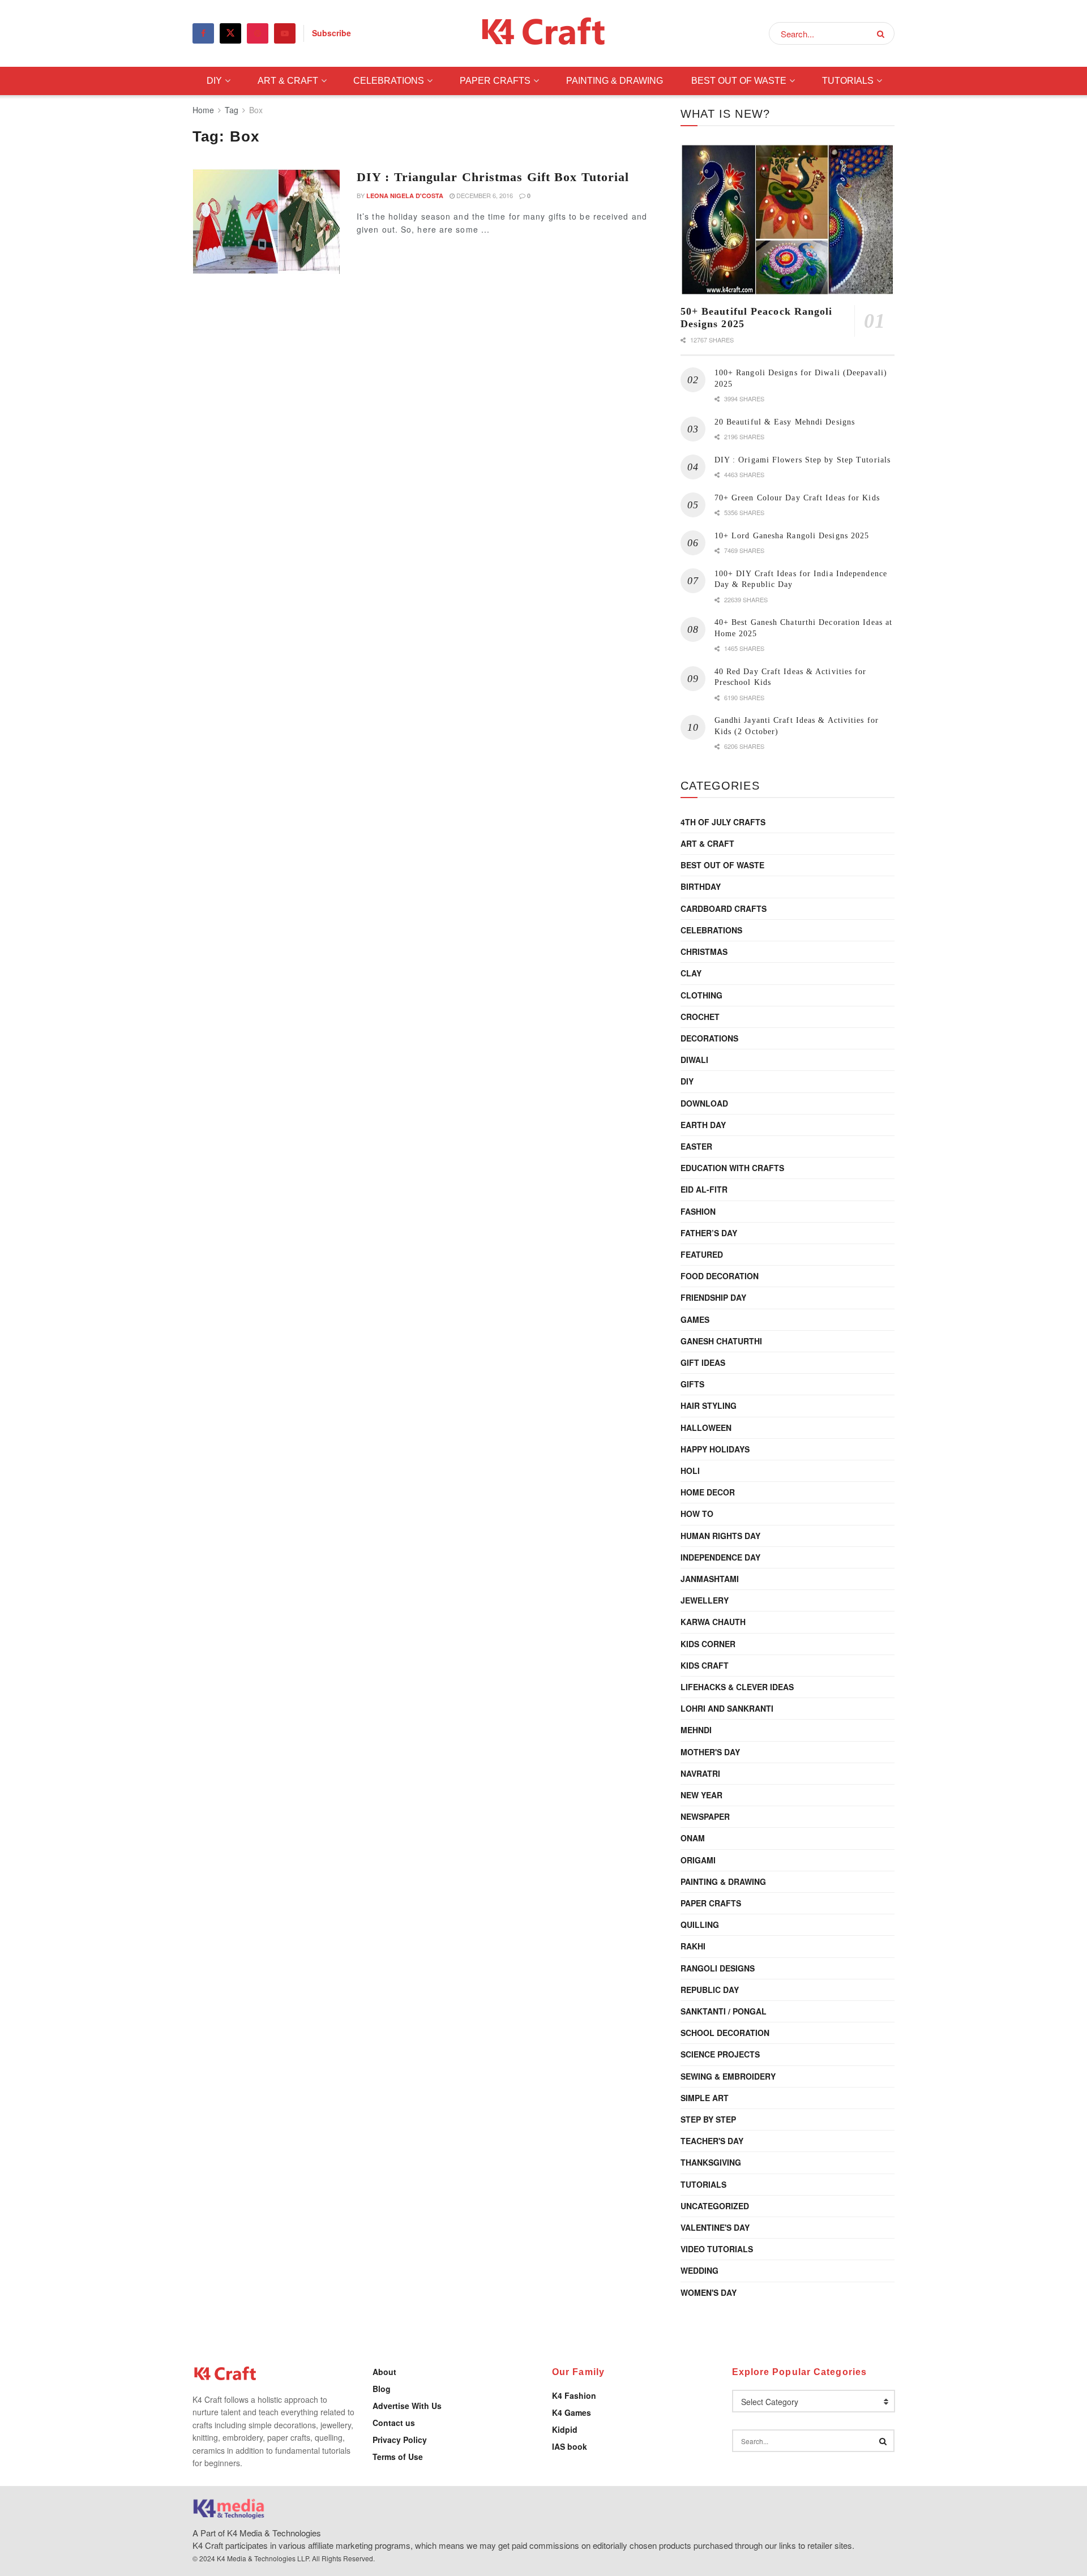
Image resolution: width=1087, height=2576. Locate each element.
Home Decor (708, 1492)
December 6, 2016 (484, 195)
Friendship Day (713, 1297)
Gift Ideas (703, 1362)
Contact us (394, 2423)
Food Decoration (720, 1276)
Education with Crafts (732, 1168)
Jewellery (705, 1600)
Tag (232, 110)
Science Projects (720, 2054)
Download (704, 1103)
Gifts (692, 1384)
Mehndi (696, 1730)
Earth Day (703, 1125)
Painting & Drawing (615, 81)
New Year (701, 1795)
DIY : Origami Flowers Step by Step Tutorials (803, 460)
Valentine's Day (715, 2227)
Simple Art (705, 2098)
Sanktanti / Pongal (724, 2011)
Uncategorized (715, 2206)
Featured (702, 1254)
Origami (698, 1860)
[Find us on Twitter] (230, 33)
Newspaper (705, 1816)
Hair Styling (709, 1405)
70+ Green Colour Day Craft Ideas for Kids (797, 498)
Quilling (700, 1925)
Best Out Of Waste (739, 81)
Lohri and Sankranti (727, 1708)
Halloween (706, 1428)
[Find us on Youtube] (285, 33)
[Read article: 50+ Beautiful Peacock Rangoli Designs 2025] (788, 220)
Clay (691, 973)
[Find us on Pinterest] (258, 33)
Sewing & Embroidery (728, 2076)
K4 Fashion (574, 2395)
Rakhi (693, 1946)
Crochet (700, 1017)
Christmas (704, 951)
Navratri (700, 1773)
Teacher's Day (712, 2141)
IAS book (570, 2446)
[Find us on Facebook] (203, 33)
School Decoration (725, 2033)
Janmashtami (710, 1579)
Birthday (701, 886)
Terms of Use (398, 2457)
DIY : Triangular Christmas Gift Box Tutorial (493, 177)
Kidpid (565, 2429)
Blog (382, 2389)
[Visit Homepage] (544, 34)
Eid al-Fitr (704, 1189)
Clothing (701, 995)
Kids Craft (705, 1665)
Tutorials (848, 81)
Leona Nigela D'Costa (405, 196)
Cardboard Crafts (724, 908)
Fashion (698, 1211)
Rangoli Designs (718, 1968)
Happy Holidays (715, 1449)
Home (203, 110)
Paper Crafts (495, 81)
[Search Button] (883, 33)
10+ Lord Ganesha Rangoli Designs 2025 (792, 536)
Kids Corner (708, 1644)
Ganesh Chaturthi (721, 1341)
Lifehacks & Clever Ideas (737, 1687)
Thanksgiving (711, 2162)
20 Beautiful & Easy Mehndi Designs (785, 422)
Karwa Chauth (713, 1622)
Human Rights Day (720, 1536)
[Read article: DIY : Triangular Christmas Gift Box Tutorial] (266, 221)
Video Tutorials (717, 2249)
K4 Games (572, 2412)
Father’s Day (709, 1233)
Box (256, 110)
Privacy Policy (400, 2440)
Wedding (699, 2270)
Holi (690, 1471)
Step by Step (708, 2119)
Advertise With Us (407, 2406)
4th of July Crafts (723, 822)
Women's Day (709, 2292)
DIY (214, 81)
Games (695, 1319)
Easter (696, 1146)
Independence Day (720, 1557)
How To (697, 1514)
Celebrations (389, 81)
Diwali (694, 1060)
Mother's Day (710, 1752)
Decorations (709, 1038)
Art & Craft (288, 81)
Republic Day (710, 1990)
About (384, 2372)
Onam (693, 1838)
